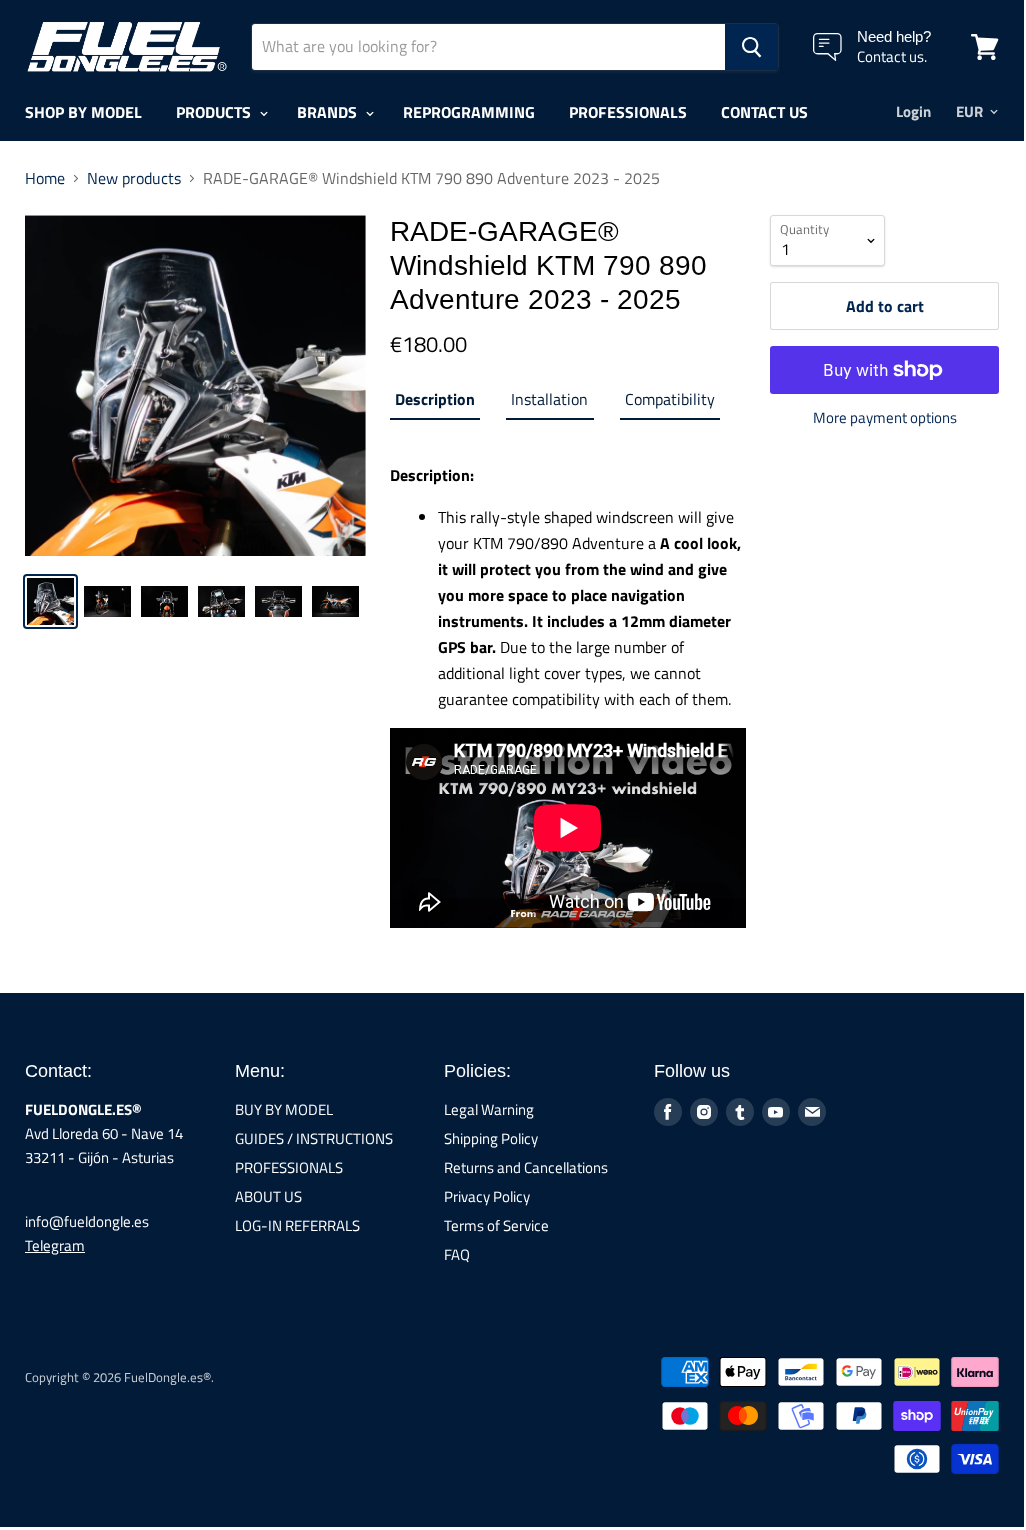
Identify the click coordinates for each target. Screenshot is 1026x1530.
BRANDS (329, 112)
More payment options (885, 417)
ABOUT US (268, 1196)
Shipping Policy (491, 1138)
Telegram (55, 1245)
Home (45, 178)
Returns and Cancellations (526, 1167)
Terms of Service (496, 1225)
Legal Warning (489, 1109)
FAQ (457, 1254)
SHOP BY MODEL (83, 112)
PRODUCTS (215, 112)
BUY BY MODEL (284, 1109)
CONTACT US (764, 112)
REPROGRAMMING (469, 112)
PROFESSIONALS (628, 112)
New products (134, 178)
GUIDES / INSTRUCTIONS (314, 1138)
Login (913, 111)
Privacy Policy (487, 1196)
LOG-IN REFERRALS (297, 1225)
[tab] (435, 403)
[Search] (751, 47)
